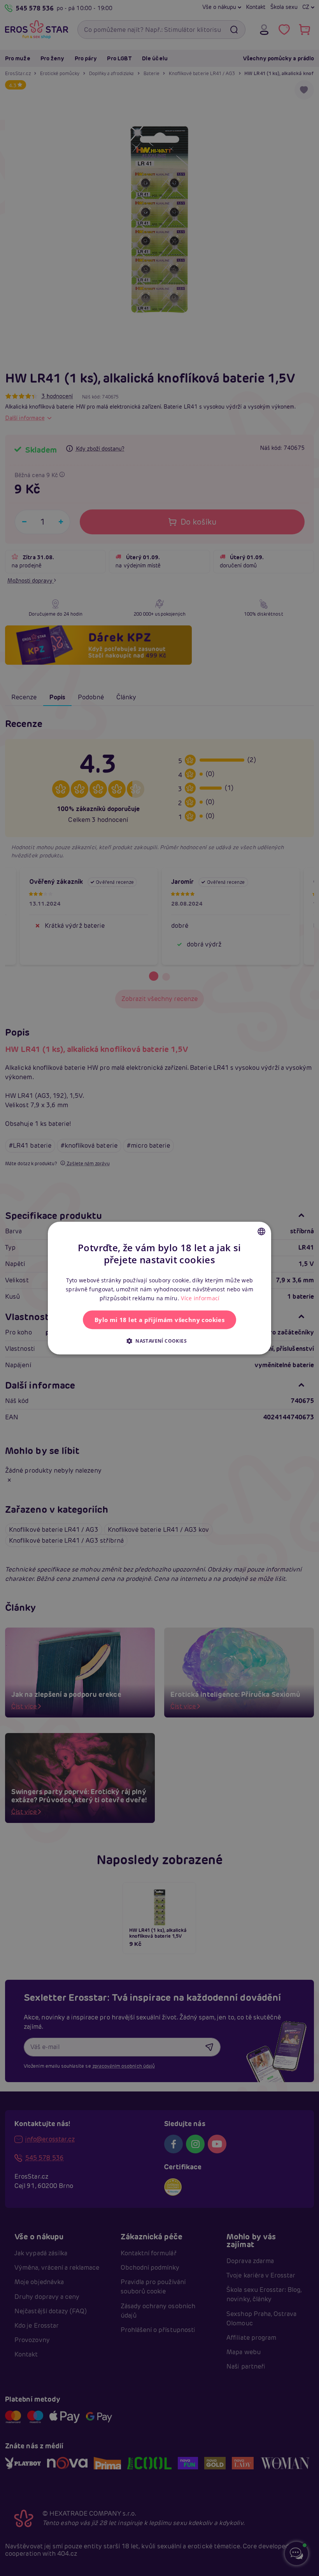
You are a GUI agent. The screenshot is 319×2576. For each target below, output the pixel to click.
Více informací (200, 1298)
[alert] (159, 1288)
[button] (159, 1341)
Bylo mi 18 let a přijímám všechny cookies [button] (159, 1320)
